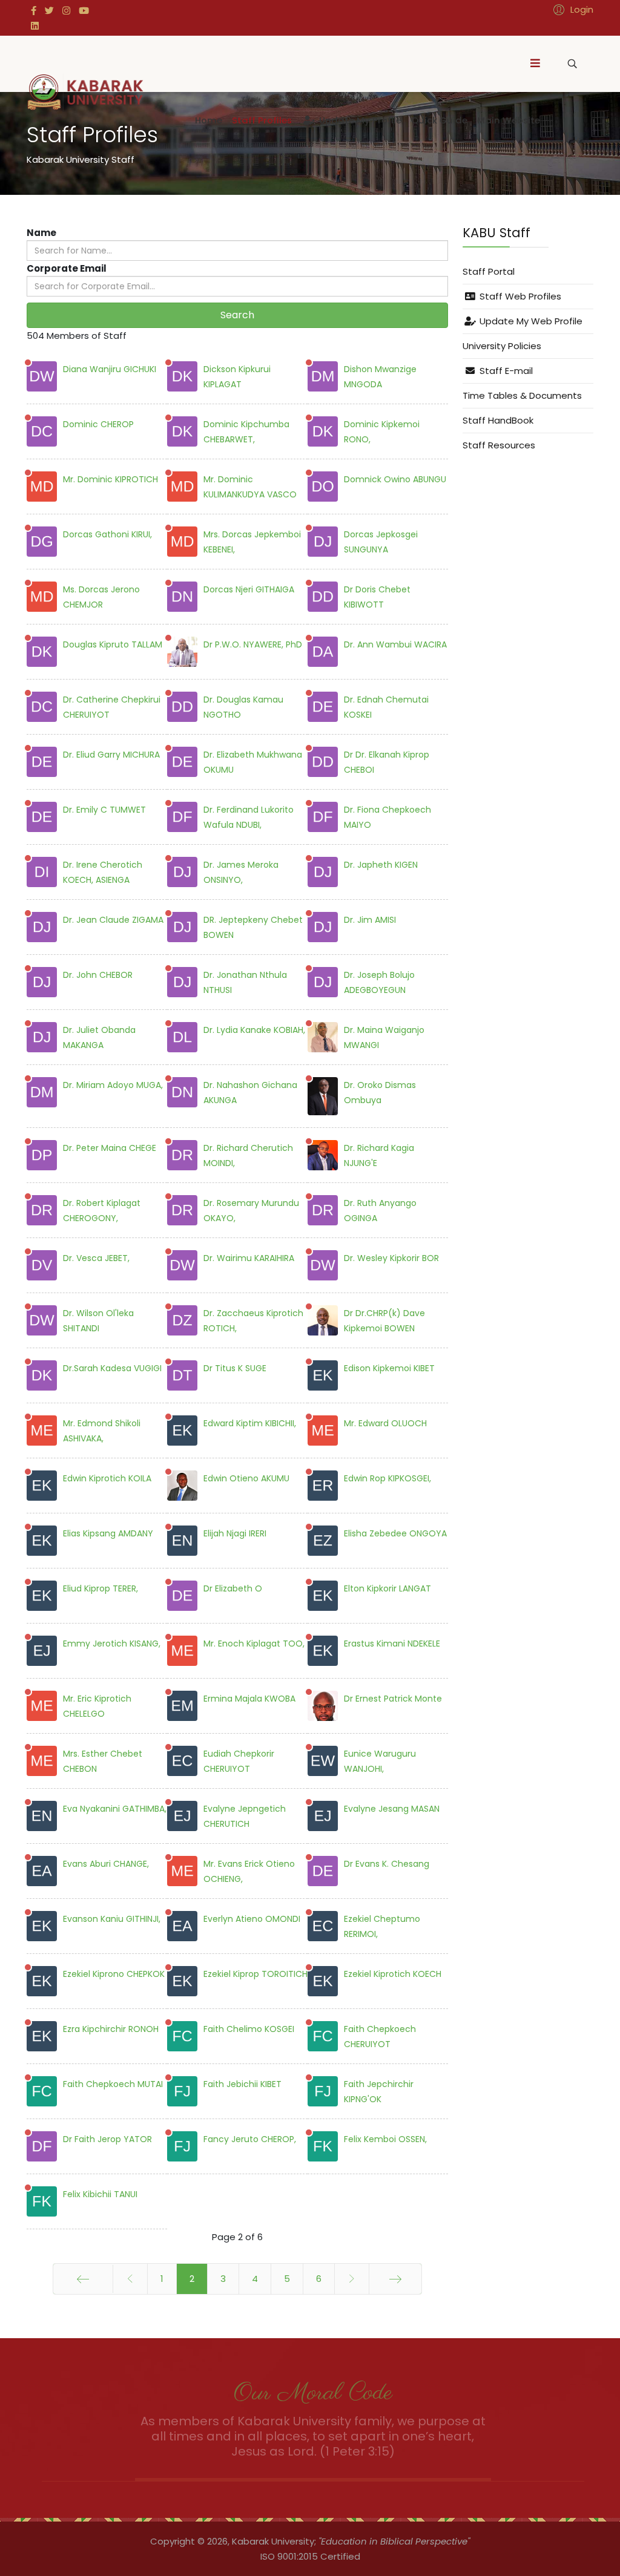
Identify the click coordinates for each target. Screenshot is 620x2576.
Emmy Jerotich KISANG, (112, 1644)
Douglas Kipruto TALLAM (113, 644)
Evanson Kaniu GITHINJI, (112, 1919)
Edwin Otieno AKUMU (246, 1478)
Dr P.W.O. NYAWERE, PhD (253, 644)
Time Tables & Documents (522, 395)
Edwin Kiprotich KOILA (107, 1478)
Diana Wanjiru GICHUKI (110, 369)
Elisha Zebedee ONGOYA (395, 1533)
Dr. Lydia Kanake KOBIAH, (254, 1030)
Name (41, 233)
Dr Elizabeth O (233, 1588)
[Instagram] (66, 11)
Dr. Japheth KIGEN (381, 865)
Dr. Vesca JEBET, (96, 1258)
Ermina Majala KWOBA (249, 1699)
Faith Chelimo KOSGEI (249, 2029)
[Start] (83, 2279)
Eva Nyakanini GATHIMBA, (115, 1809)
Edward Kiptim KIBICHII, (250, 1423)
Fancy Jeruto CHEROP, (250, 2139)
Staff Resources (499, 445)
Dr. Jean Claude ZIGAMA (113, 920)
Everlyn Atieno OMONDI (252, 1919)
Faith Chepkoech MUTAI (113, 2084)
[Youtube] (84, 11)
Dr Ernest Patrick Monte (393, 1699)
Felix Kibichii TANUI (100, 2194)
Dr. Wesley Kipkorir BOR (391, 1258)
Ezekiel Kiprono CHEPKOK (114, 1974)
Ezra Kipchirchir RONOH (111, 2029)
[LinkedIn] (35, 26)
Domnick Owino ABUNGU (395, 479)
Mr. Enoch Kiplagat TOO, (254, 1644)
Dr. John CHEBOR (98, 975)
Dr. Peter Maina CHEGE (110, 1148)
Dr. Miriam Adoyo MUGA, (113, 1085)
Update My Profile (359, 120)
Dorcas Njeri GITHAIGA (249, 589)
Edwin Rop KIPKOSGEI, (387, 1478)
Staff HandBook (498, 420)
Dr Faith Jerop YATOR (107, 2139)
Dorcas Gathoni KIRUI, (107, 534)
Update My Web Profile (530, 321)
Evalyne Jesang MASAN (392, 1809)
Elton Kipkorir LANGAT (387, 1588)
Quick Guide (439, 120)
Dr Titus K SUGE (235, 1368)
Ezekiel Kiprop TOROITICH (256, 1974)
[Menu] (535, 64)
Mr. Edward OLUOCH (385, 1423)
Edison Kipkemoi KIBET (389, 1368)
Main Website (509, 120)
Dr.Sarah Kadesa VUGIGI (112, 1368)
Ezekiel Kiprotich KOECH (393, 1974)
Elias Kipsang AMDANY (108, 1533)
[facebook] (34, 11)
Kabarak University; (274, 2541)
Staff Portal (489, 271)
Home (209, 120)
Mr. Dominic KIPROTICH (110, 479)
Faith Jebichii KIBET (242, 2084)
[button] (572, 9)
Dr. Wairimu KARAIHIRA (249, 1258)
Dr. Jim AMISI (370, 920)
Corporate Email (67, 268)
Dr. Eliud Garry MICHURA (111, 755)
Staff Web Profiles (519, 296)
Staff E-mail (505, 371)
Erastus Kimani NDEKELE (392, 1644)
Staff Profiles (262, 120)
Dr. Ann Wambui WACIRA (395, 644)
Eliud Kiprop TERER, (101, 1588)
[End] (395, 2279)
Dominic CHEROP (98, 424)
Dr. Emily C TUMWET (104, 810)
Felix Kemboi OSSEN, (385, 2139)
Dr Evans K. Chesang (387, 1864)
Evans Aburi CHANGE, (106, 1864)
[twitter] (49, 11)
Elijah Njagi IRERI (235, 1533)
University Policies (502, 346)
